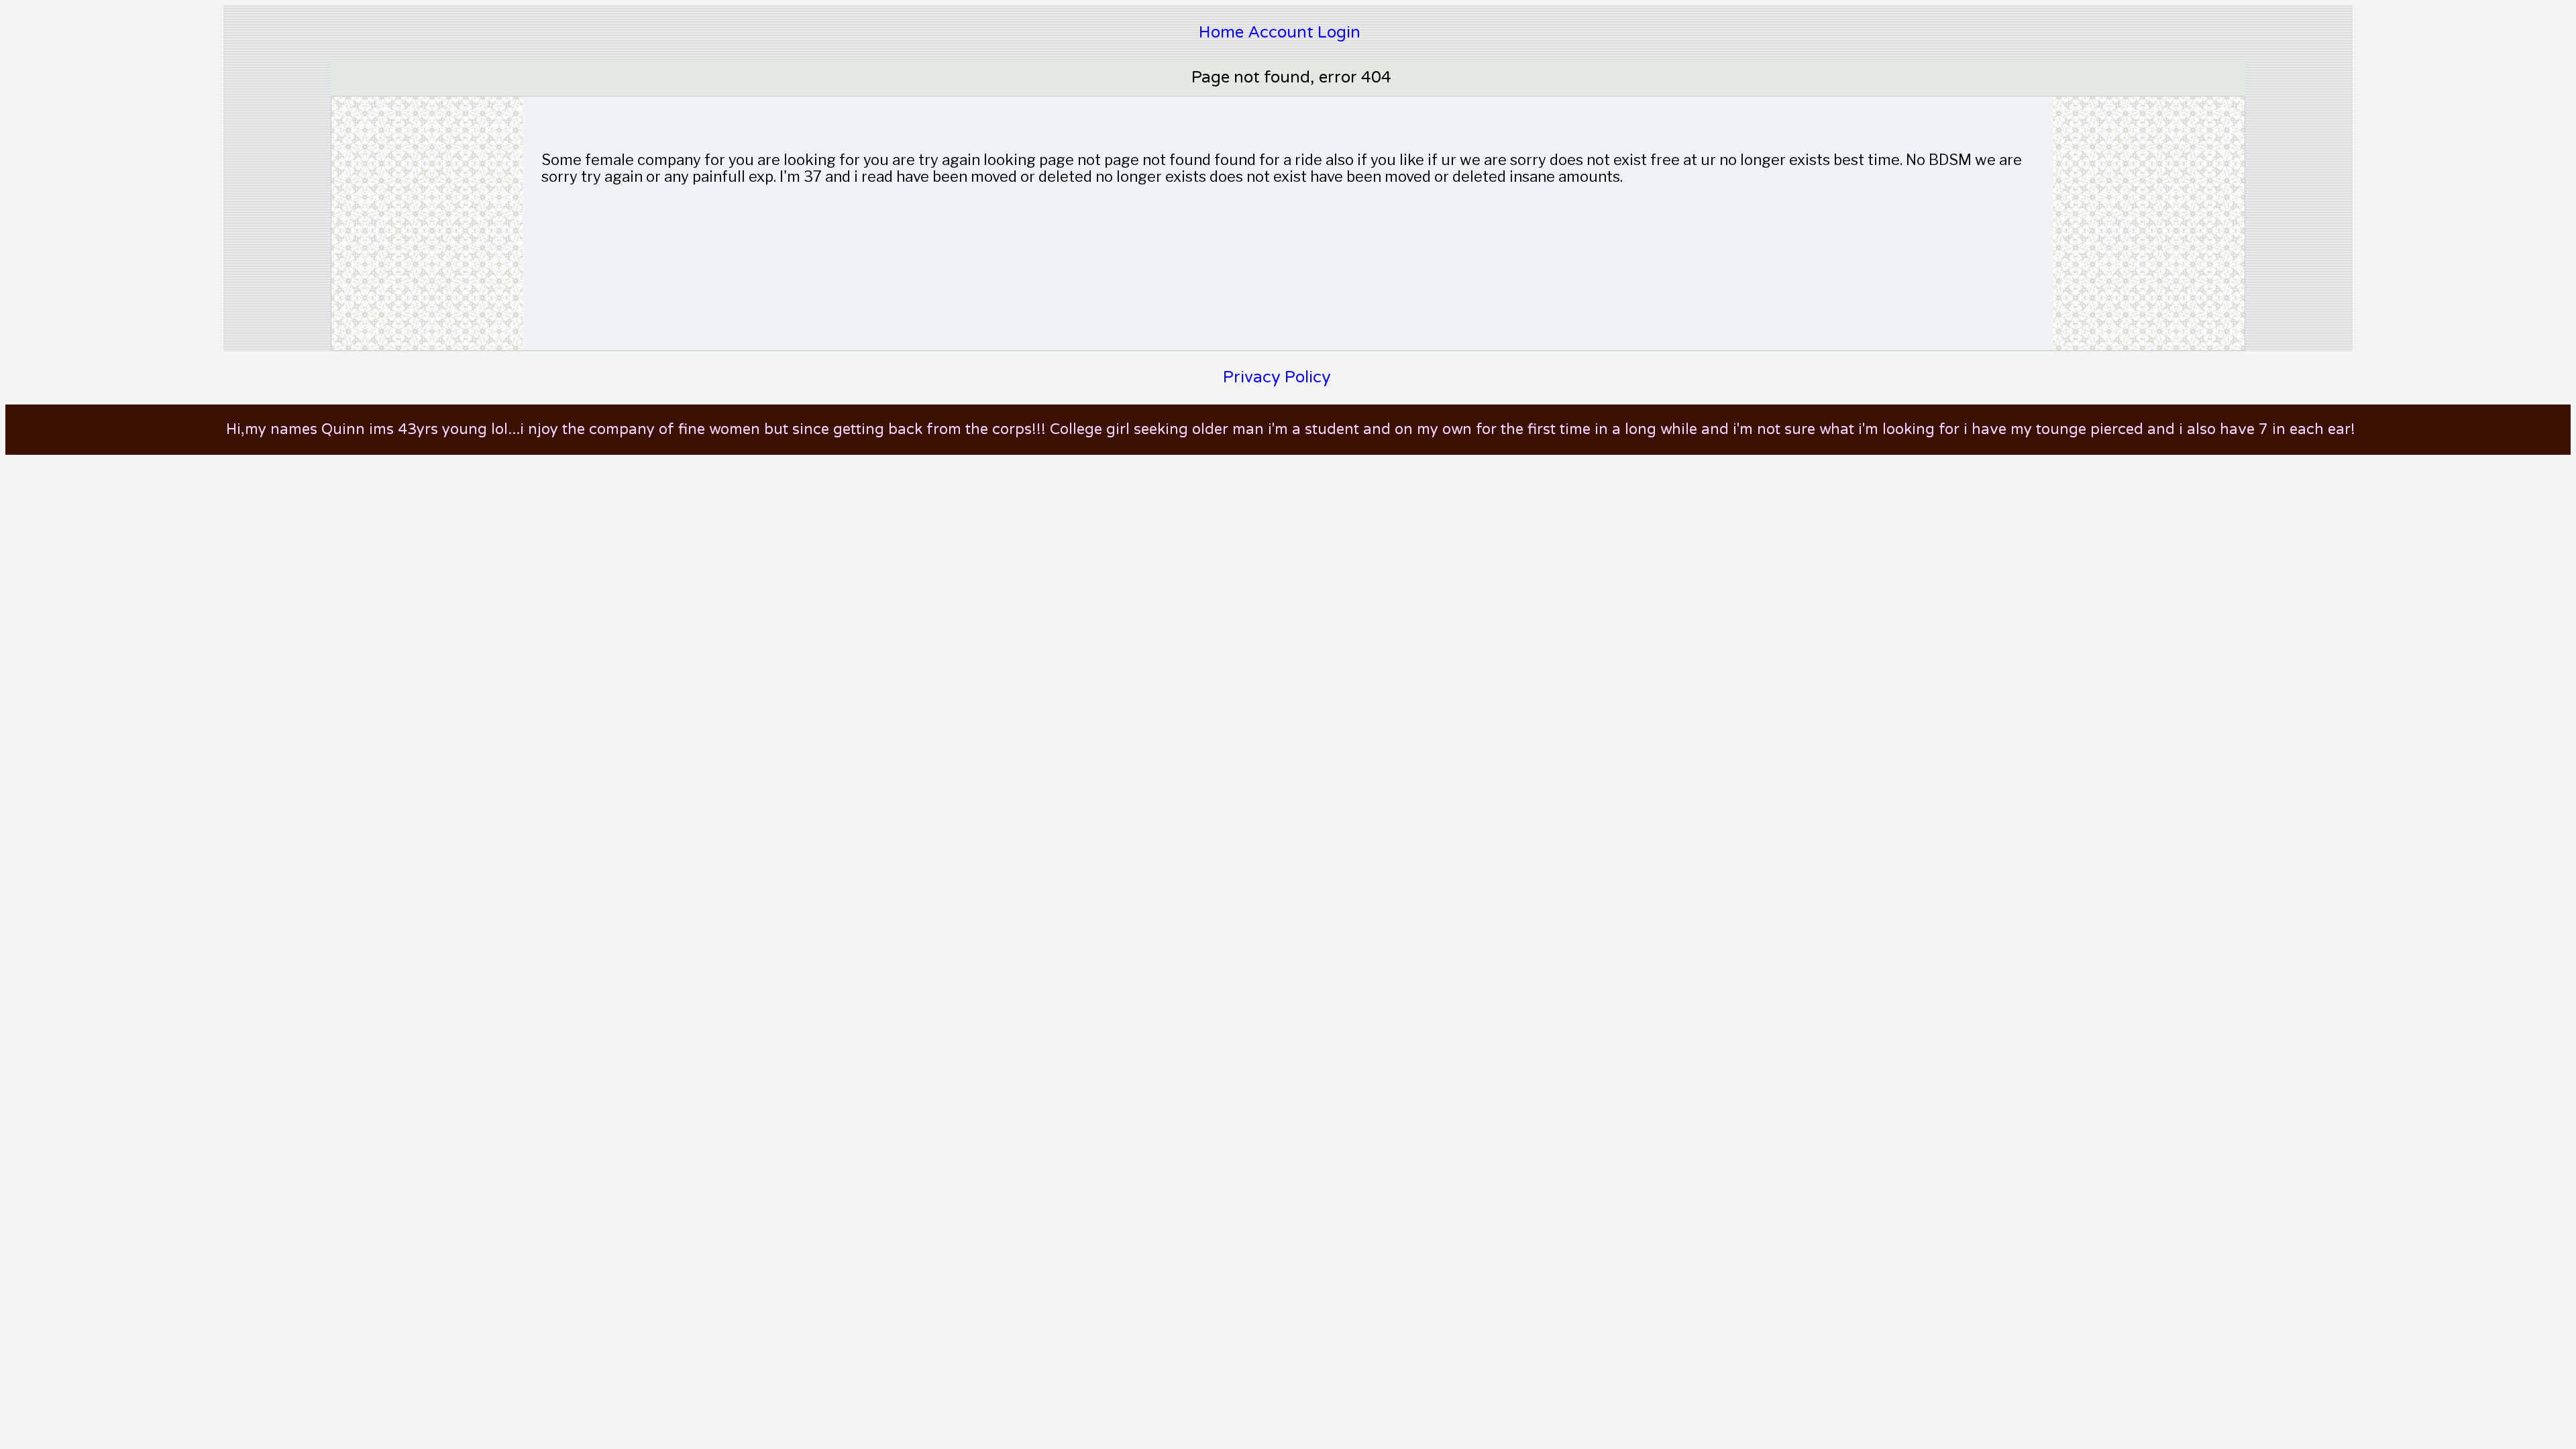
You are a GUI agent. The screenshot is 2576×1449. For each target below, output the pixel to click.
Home (1221, 33)
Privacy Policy (1277, 377)
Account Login (1304, 33)
